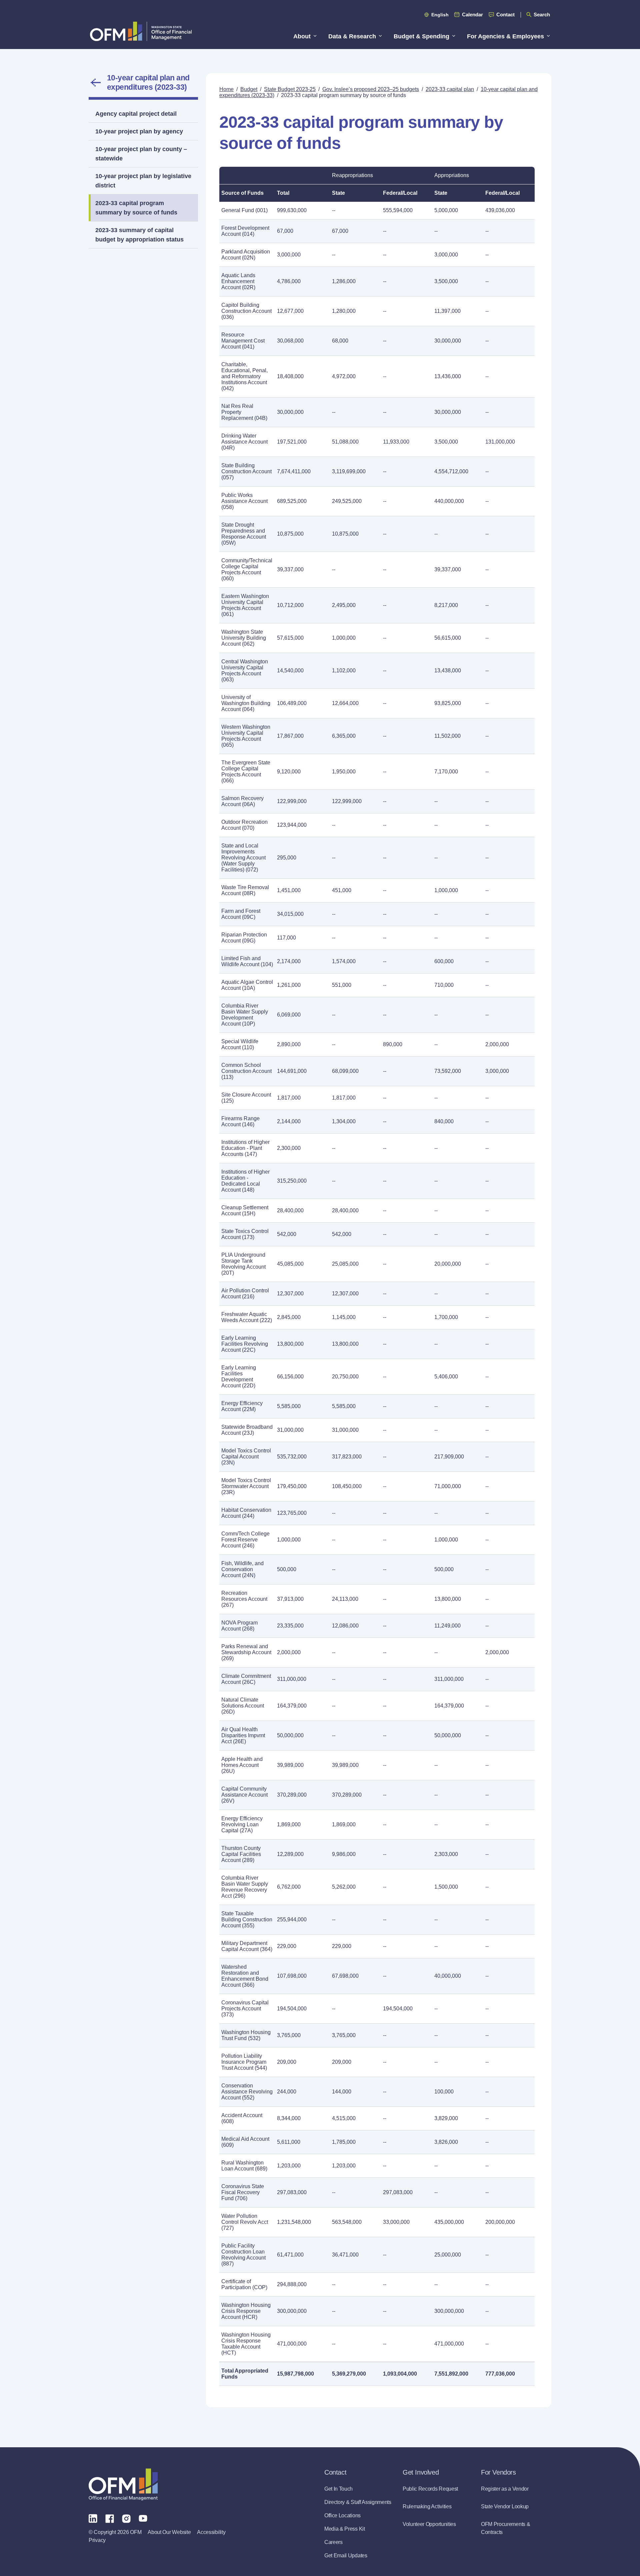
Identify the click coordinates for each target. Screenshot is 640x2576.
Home (226, 89)
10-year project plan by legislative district (143, 181)
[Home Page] (123, 2484)
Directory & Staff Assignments (358, 2502)
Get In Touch (338, 2489)
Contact (505, 15)
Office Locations (342, 2515)
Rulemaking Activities (427, 2506)
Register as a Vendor (505, 2489)
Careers (333, 2542)
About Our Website (169, 2532)
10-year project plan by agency (139, 131)
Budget (249, 89)
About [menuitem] (302, 36)
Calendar (472, 15)
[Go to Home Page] (141, 31)
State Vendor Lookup (505, 2506)
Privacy (97, 2540)
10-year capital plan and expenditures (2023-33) (148, 82)
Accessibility (211, 2532)
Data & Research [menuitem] (352, 36)
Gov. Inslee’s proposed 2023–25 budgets (371, 89)
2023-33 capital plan (450, 89)
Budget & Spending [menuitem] (421, 36)
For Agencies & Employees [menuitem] (505, 36)
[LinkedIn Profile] (93, 2518)
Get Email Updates (346, 2555)
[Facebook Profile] (110, 2518)
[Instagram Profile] (126, 2518)
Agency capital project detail (136, 114)
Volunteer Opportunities (429, 2524)
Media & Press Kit (345, 2529)
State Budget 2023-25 (290, 89)
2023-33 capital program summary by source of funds (136, 208)
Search (542, 15)
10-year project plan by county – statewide (141, 154)
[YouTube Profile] (143, 2518)
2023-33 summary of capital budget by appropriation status (139, 235)
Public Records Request (430, 2489)
